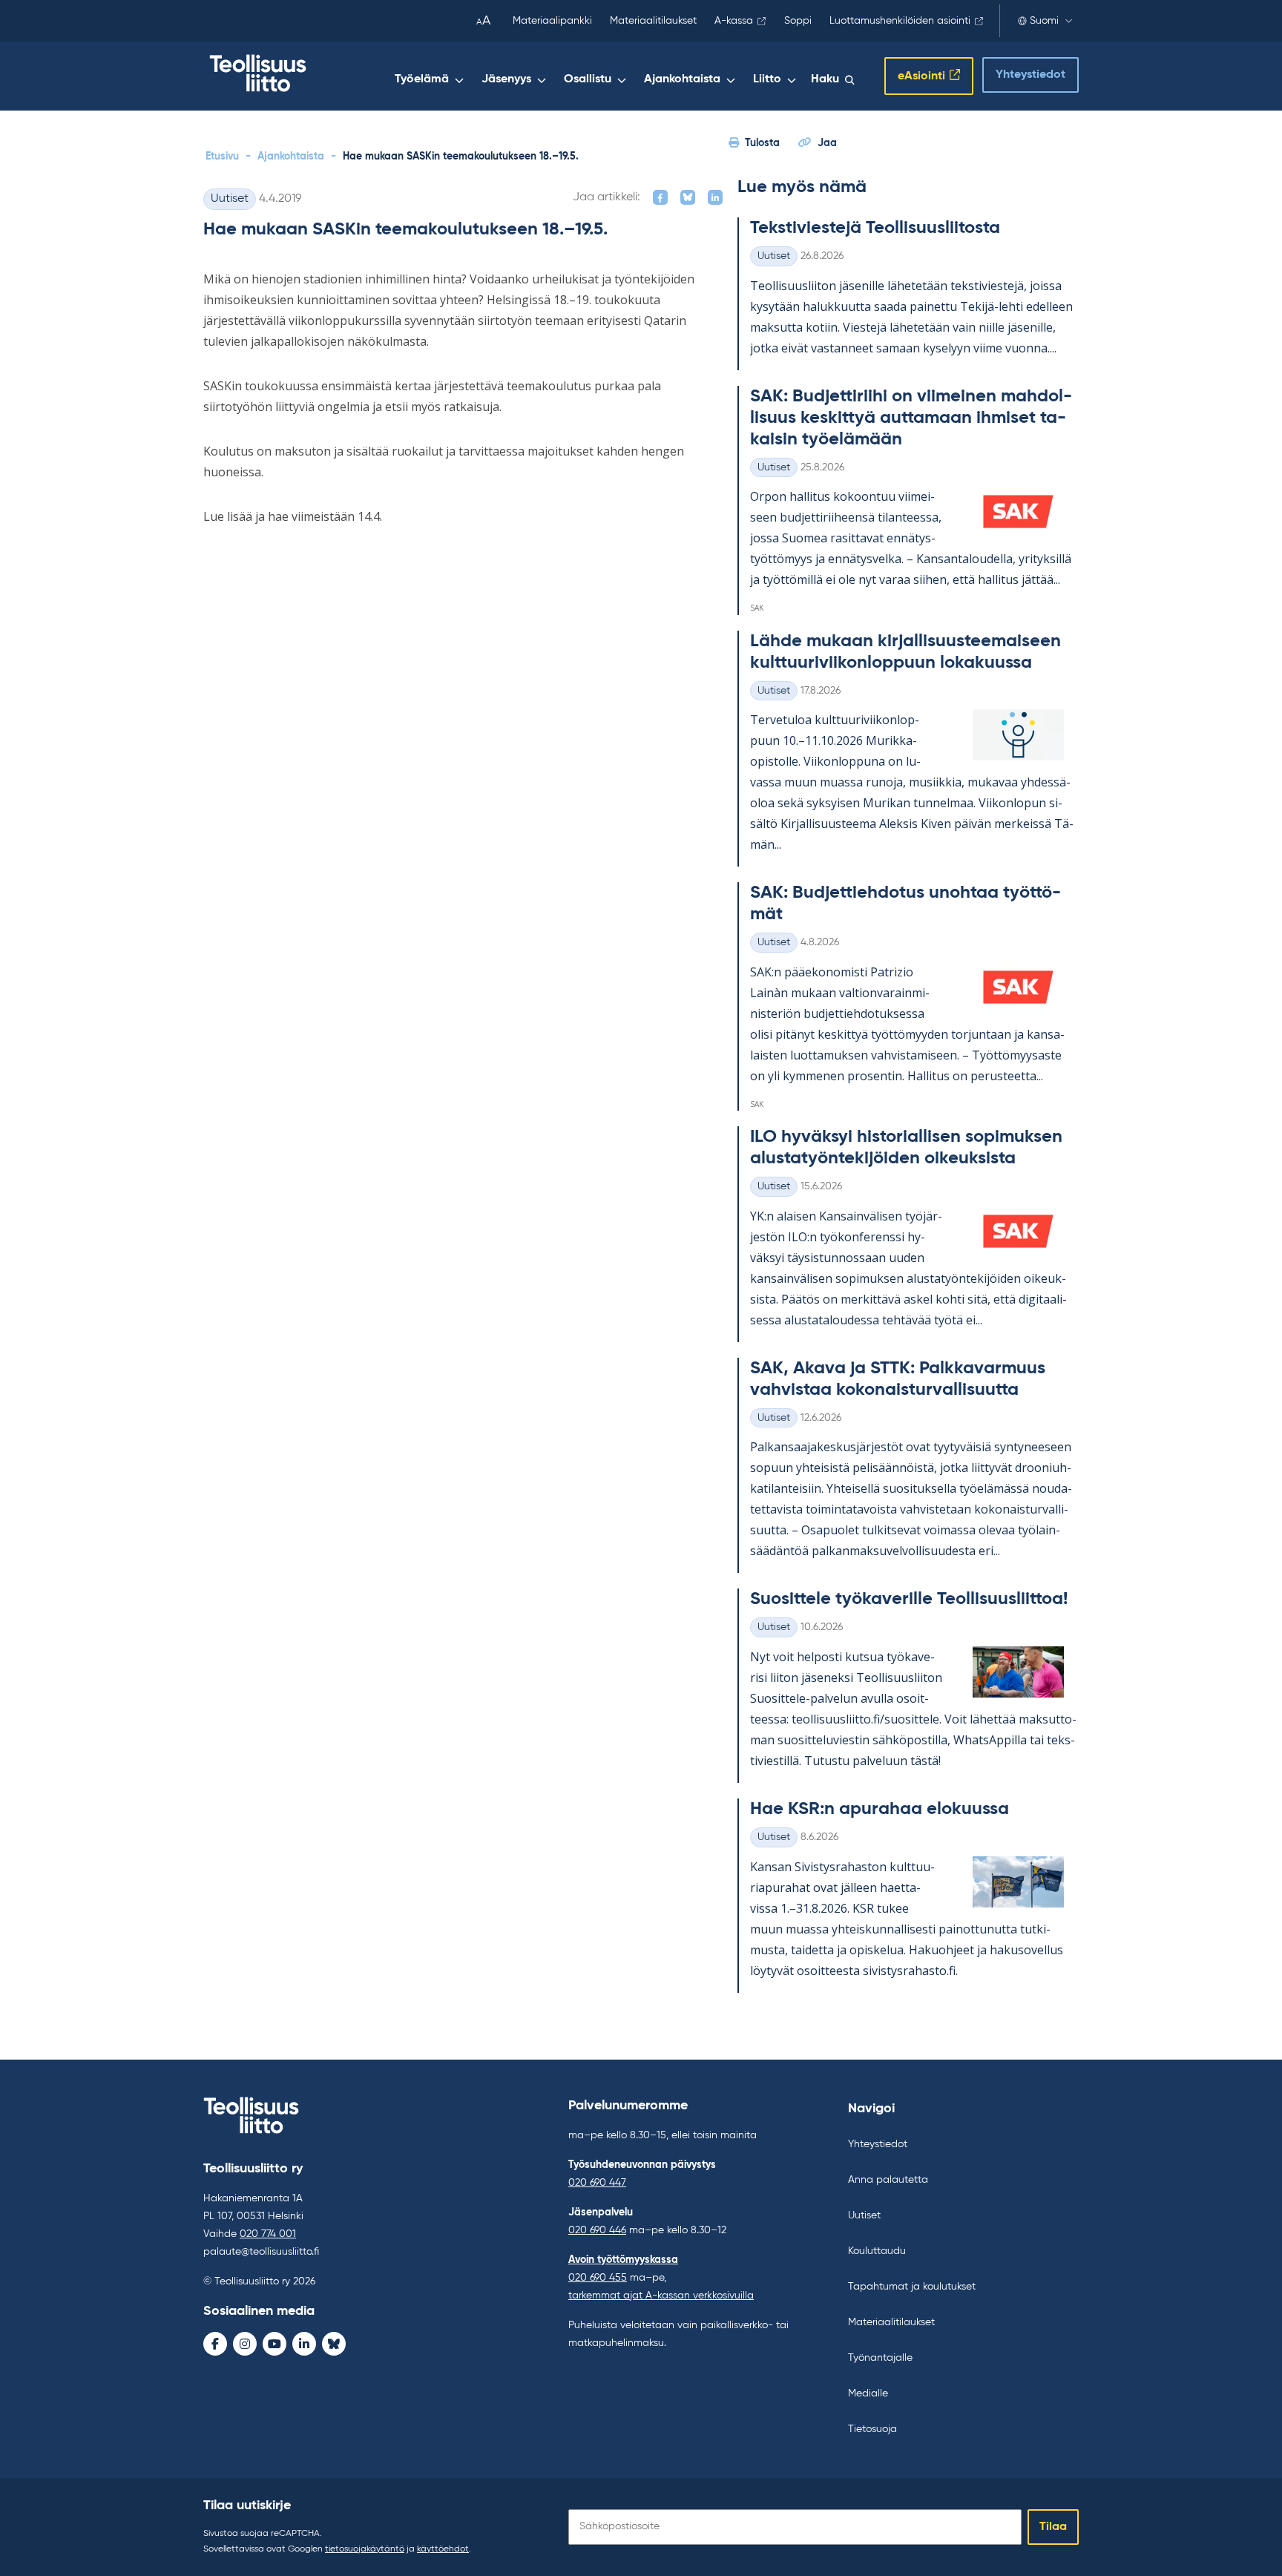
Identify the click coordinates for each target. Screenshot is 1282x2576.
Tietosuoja (872, 2429)
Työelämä (422, 79)
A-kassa (734, 21)
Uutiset (230, 199)
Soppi (798, 21)
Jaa (827, 143)
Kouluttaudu (877, 2251)
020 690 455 (598, 2278)
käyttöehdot (443, 2549)
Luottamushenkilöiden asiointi (900, 21)
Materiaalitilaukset (653, 21)
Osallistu (588, 79)
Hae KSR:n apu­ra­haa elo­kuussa (880, 1809)
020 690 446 (597, 2230)
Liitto (767, 79)
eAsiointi (921, 76)
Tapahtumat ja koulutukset (912, 2287)
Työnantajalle (880, 2358)
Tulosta (762, 143)
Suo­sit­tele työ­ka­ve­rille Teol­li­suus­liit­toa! (909, 1599)
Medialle (868, 2393)
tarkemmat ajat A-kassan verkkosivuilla (661, 2296)
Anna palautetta (888, 2180)
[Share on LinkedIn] (715, 197)
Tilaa (1053, 2527)
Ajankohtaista (682, 79)
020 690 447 (597, 2183)
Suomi (1044, 21)
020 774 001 (268, 2234)
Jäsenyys (506, 79)
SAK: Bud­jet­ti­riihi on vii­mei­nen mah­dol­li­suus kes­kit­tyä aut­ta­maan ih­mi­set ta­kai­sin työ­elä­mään (911, 418)
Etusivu (222, 157)
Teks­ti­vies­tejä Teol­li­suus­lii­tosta (875, 228)
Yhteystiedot (1030, 75)
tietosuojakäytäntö (365, 2549)
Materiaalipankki (552, 21)
